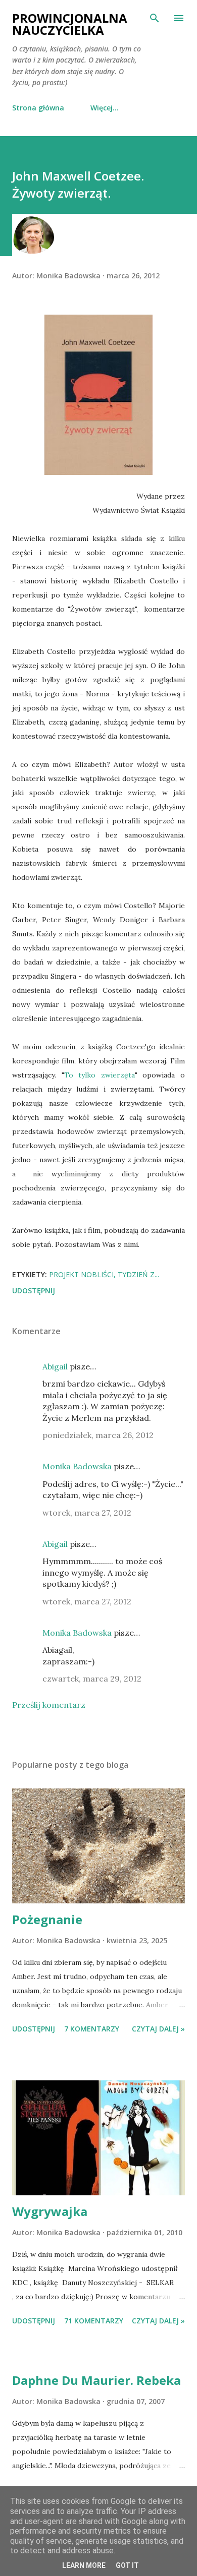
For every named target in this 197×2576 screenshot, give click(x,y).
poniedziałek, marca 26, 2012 (98, 1435)
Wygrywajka (50, 2211)
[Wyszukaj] (155, 18)
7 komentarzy (92, 2029)
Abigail (55, 1366)
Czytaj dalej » (158, 2029)
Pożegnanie (47, 1919)
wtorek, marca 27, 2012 (87, 1513)
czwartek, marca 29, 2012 (92, 1679)
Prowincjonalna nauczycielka (70, 24)
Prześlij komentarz (49, 1705)
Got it (127, 2565)
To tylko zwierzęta (100, 1075)
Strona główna (38, 108)
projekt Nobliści (81, 1274)
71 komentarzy (94, 2321)
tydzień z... (138, 1274)
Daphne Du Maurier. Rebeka (96, 2380)
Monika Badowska (77, 1466)
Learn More (84, 2565)
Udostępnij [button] (34, 1291)
